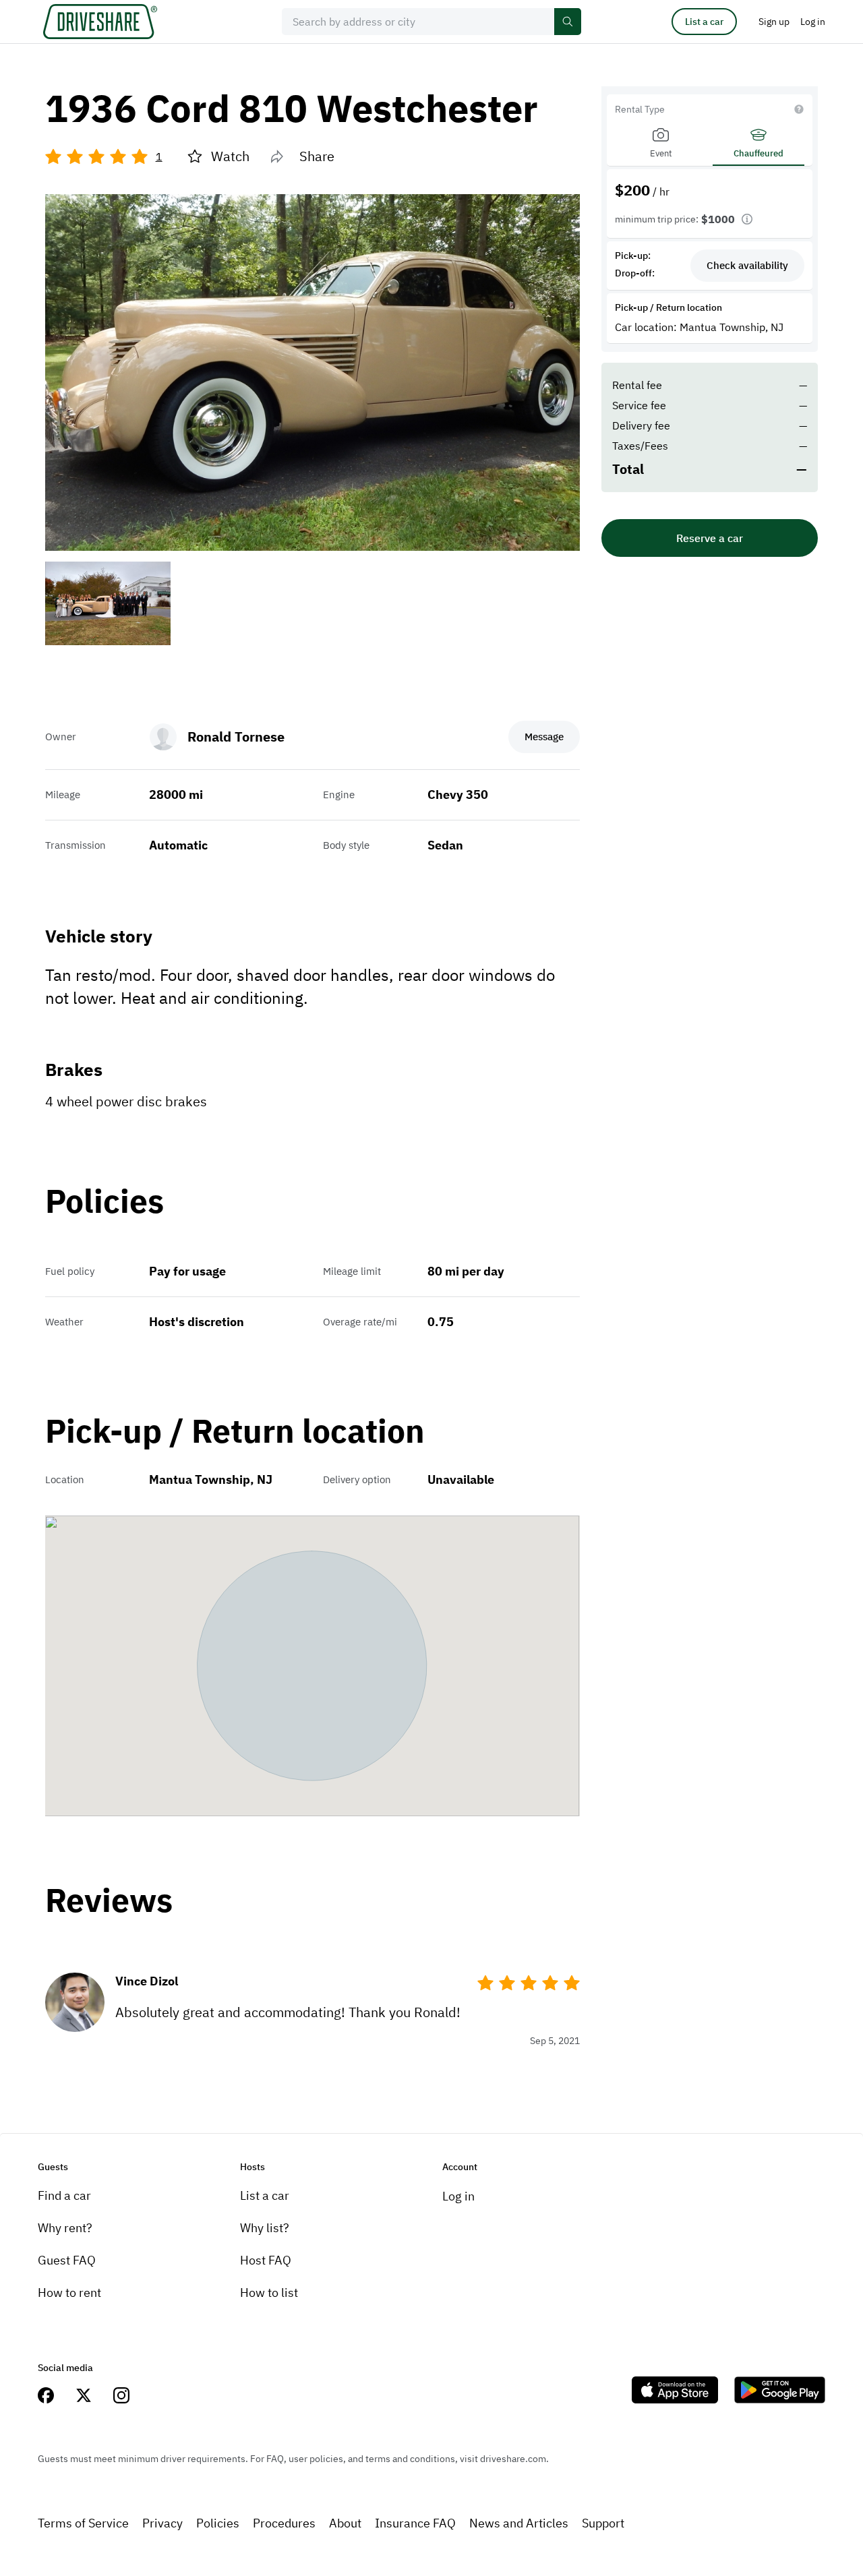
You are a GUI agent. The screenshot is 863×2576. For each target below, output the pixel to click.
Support (603, 2523)
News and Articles (519, 2523)
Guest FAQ (67, 2260)
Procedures (284, 2523)
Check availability (747, 265)
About (345, 2523)
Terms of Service (83, 2523)
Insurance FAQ (415, 2523)
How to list (269, 2293)
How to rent (69, 2293)
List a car (704, 22)
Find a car (64, 2195)
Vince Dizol (147, 1981)
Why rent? (65, 2228)
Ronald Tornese (236, 737)
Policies (218, 2523)
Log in (458, 2196)
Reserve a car (710, 538)
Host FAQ (266, 2260)
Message (544, 737)
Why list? (265, 2228)
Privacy (162, 2523)
